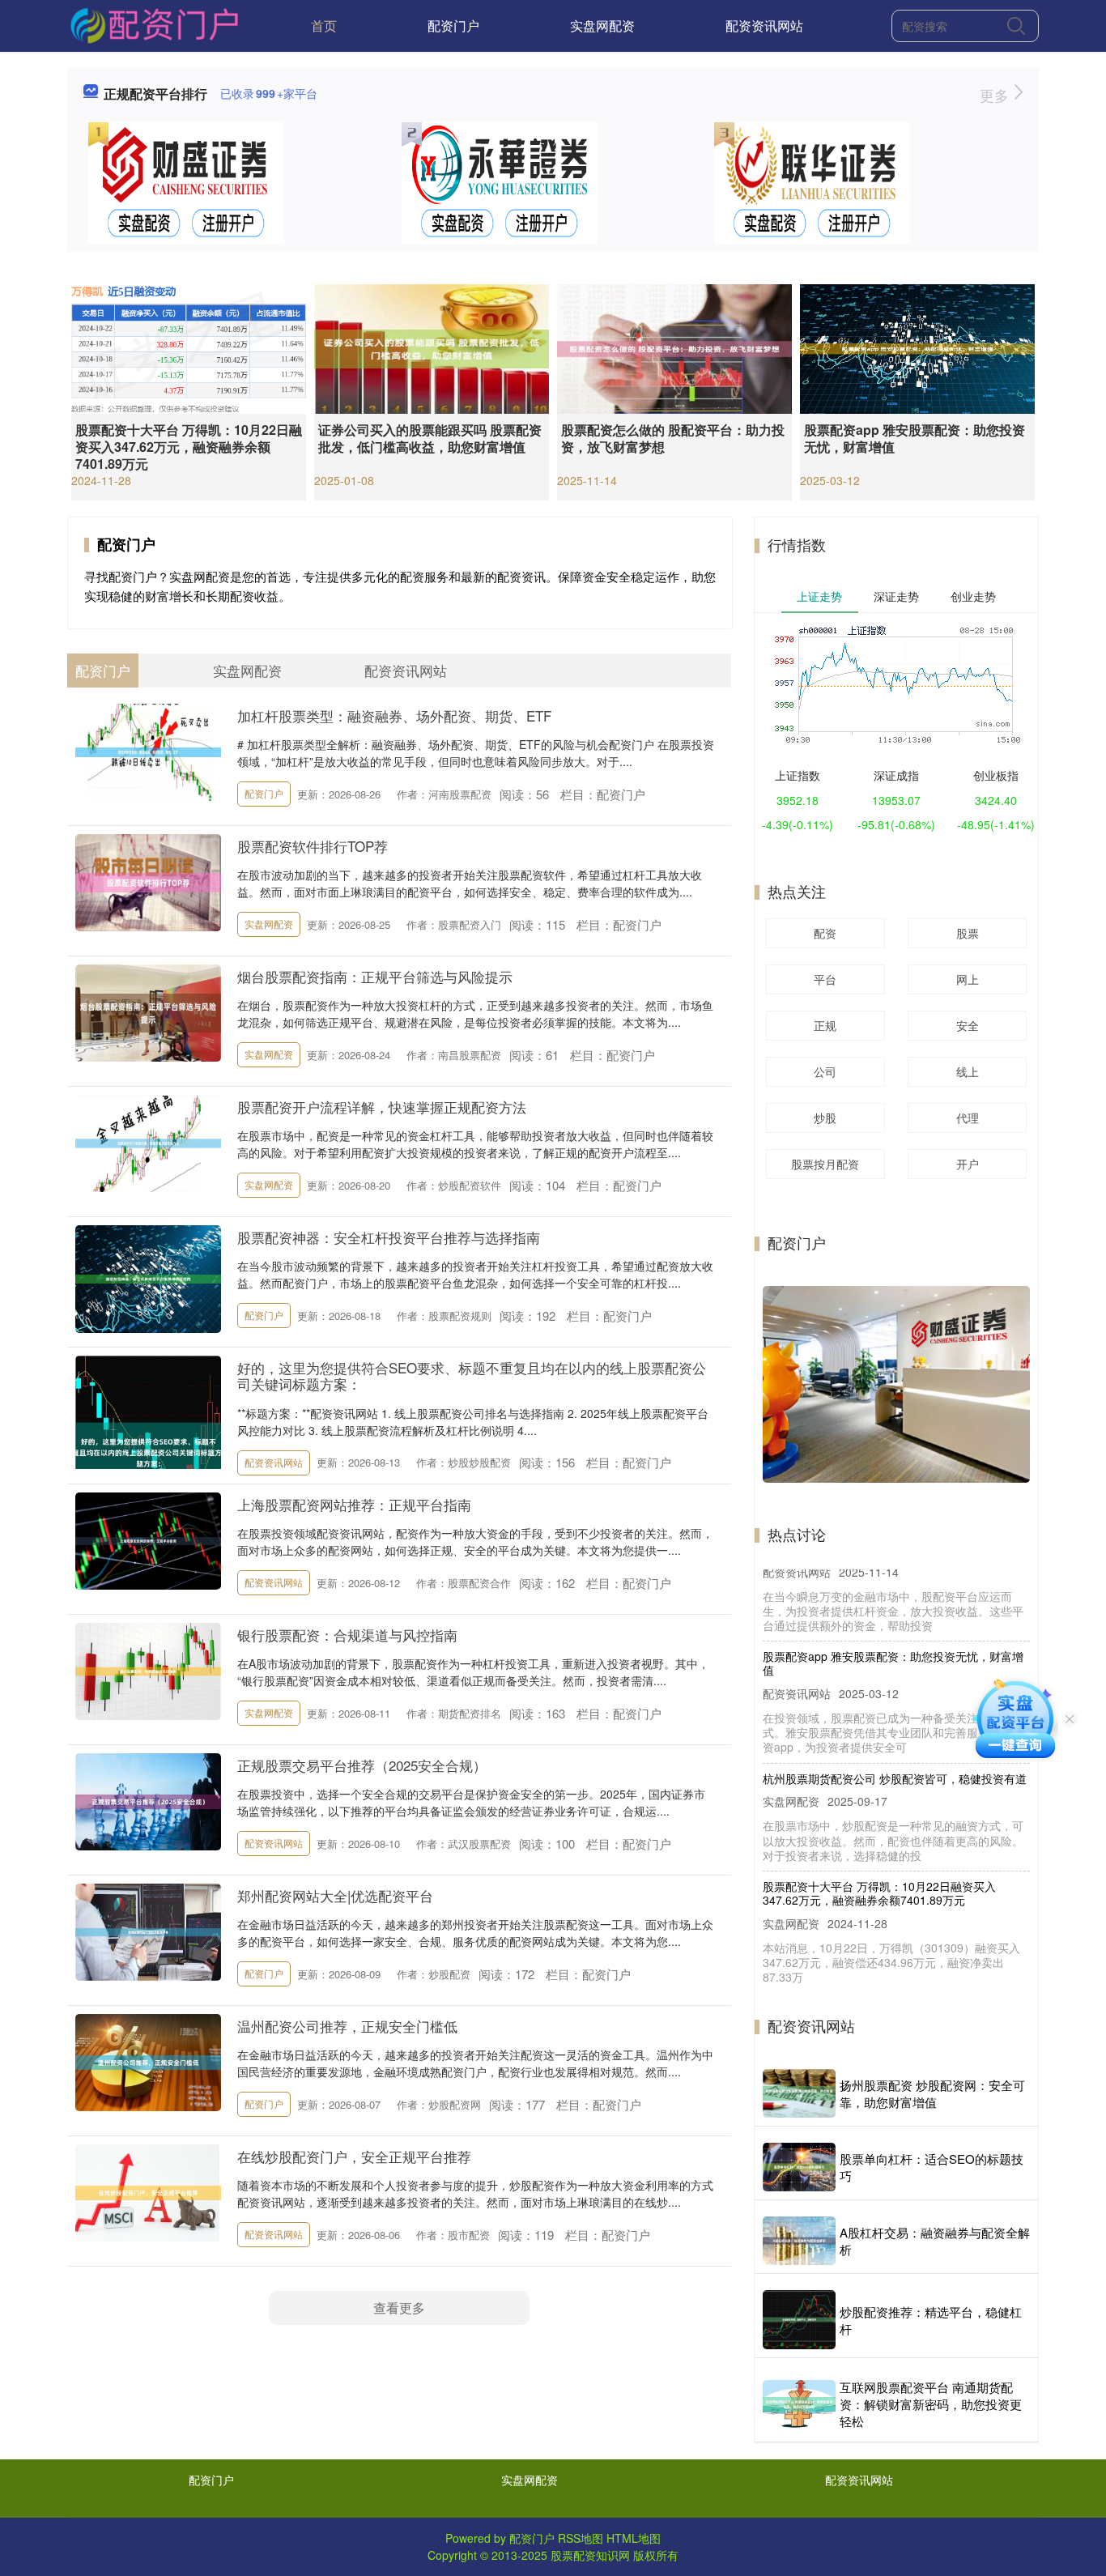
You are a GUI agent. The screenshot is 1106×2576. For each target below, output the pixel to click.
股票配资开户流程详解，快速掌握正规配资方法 (382, 1107)
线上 (968, 1071)
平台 (825, 979)
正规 (825, 1025)
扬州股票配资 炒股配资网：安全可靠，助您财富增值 (932, 2093)
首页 (324, 26)
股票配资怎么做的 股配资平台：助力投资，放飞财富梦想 (673, 438)
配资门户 (453, 26)
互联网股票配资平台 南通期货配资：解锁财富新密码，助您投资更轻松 (931, 2404)
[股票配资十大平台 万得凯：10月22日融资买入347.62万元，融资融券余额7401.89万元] (189, 347)
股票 (968, 933)
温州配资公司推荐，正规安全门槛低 (347, 2026)
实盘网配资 (602, 26)
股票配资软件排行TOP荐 (313, 846)
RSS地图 (581, 2538)
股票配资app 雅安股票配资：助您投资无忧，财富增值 (915, 438)
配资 (825, 933)
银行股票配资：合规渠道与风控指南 (347, 1635)
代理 (968, 1118)
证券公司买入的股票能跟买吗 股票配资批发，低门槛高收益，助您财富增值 (430, 438)
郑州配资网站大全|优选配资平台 (335, 1895)
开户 (968, 1164)
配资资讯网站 (764, 26)
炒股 (825, 1118)
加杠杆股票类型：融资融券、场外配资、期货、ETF (394, 715)
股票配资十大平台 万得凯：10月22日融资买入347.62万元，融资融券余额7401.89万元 (189, 447)
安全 (968, 1025)
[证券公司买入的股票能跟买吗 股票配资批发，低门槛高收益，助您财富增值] (432, 347)
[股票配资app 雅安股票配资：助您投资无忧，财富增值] (917, 347)
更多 (996, 95)
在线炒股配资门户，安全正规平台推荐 (354, 2156)
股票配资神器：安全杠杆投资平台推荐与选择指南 (389, 1237)
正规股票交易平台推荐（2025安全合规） (362, 1765)
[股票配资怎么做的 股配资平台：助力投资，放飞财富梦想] (674, 347)
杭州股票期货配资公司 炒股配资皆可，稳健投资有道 (895, 1751)
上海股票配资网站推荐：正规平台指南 (354, 1504)
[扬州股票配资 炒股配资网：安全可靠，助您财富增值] (799, 2093)
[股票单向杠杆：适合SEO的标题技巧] (799, 2167)
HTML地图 (634, 2538)
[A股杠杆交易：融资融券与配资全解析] (799, 2241)
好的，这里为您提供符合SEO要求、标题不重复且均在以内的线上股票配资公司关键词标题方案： (472, 1375)
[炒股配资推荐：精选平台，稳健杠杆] (799, 2320)
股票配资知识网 (590, 2555)
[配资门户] (153, 24)
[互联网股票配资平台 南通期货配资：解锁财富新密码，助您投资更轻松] (799, 2404)
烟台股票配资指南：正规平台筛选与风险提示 (375, 976)
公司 (825, 1071)
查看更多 (399, 2308)
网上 (968, 979)
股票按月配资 (825, 1164)
